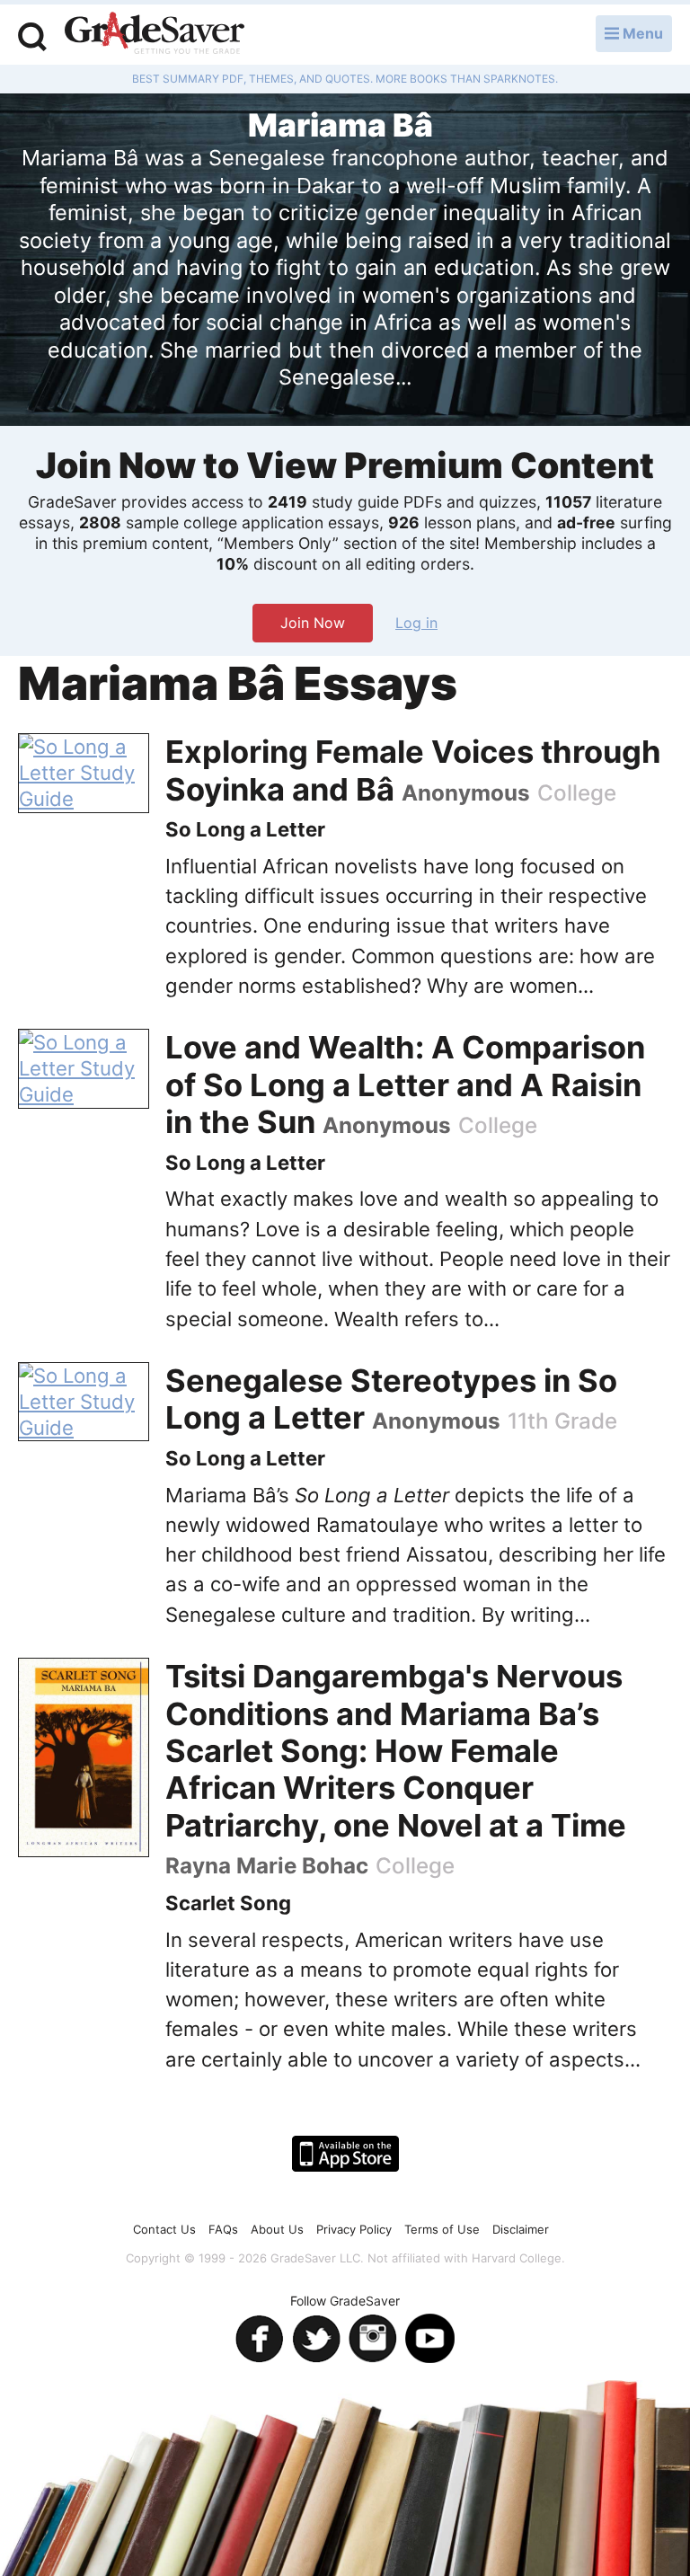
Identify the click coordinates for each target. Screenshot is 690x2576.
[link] (84, 773)
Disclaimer (521, 2229)
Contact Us (164, 2229)
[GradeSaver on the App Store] (345, 2154)
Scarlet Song (228, 1903)
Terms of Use (442, 2229)
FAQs (223, 2229)
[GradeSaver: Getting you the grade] (155, 35)
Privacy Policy (354, 2229)
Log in (416, 623)
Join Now (313, 623)
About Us (277, 2229)
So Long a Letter (245, 829)
